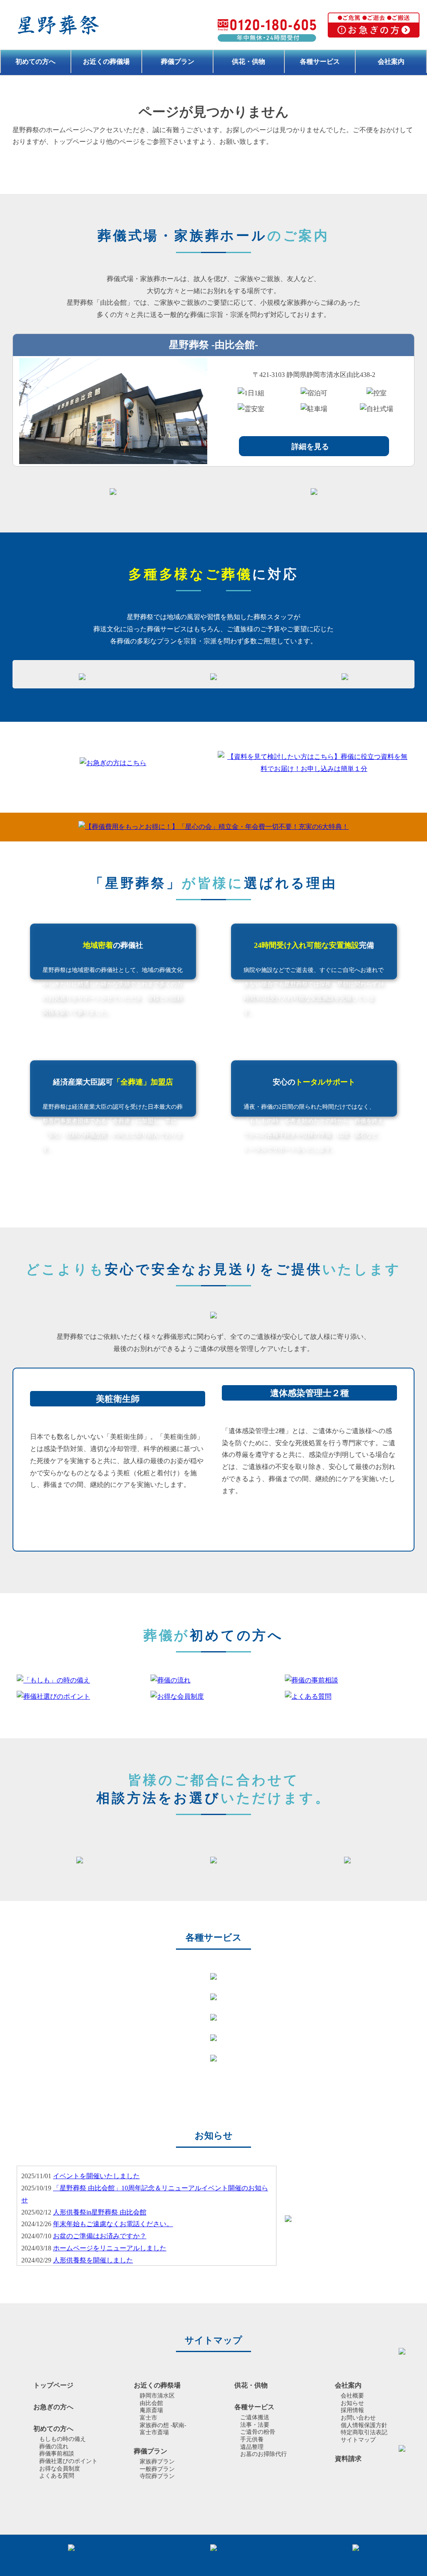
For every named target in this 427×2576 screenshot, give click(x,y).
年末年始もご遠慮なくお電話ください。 (113, 2224)
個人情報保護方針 (364, 2425)
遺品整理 (252, 2447)
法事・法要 (255, 2425)
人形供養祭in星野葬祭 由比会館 (100, 2212)
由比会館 (151, 2403)
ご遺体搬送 (255, 2417)
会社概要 (352, 2396)
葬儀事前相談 (57, 2454)
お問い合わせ (358, 2418)
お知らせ (352, 2403)
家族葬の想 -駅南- (163, 2425)
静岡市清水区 (157, 2396)
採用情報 (352, 2410)
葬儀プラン (178, 62)
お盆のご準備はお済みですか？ (100, 2236)
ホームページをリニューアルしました (110, 2248)
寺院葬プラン (157, 2476)
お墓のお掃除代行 (264, 2454)
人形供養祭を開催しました (93, 2260)
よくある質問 (57, 2476)
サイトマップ (358, 2440)
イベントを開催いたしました (96, 2176)
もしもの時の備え (63, 2439)
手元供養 (252, 2439)
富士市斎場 (154, 2432)
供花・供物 (249, 62)
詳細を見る (310, 447)
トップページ (53, 2385)
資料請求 (348, 2459)
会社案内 (391, 62)
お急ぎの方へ (53, 2407)
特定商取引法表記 (364, 2432)
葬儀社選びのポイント (68, 2461)
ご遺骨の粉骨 (258, 2432)
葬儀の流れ (54, 2447)
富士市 (148, 2418)
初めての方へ (35, 62)
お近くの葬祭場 (157, 2385)
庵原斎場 (151, 2410)
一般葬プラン (157, 2469)
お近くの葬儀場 (106, 62)
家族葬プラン (157, 2462)
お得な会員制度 (60, 2469)
